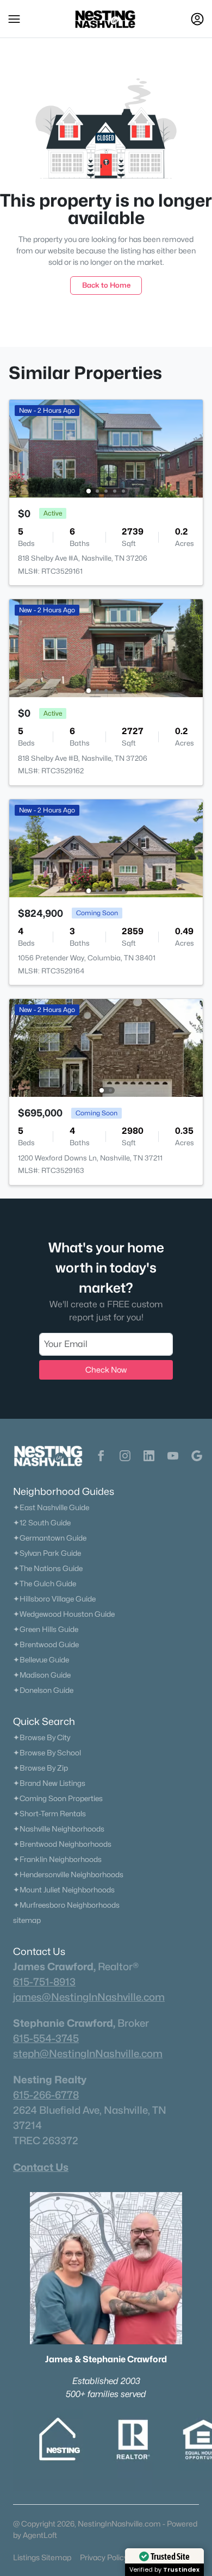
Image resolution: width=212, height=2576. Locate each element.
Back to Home (106, 285)
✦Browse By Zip (40, 1768)
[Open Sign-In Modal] (197, 19)
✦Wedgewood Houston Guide (64, 1614)
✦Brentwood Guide (46, 1644)
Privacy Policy (104, 2557)
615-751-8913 (44, 1982)
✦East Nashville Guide (51, 1507)
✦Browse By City (42, 1737)
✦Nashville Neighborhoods (59, 1829)
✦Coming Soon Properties (58, 1798)
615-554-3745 (46, 2038)
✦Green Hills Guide (46, 1629)
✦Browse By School (47, 1753)
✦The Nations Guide (48, 1568)
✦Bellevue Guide (41, 1660)
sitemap (27, 1920)
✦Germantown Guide (50, 1538)
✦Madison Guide (42, 1675)
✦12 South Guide (42, 1523)
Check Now (106, 1370)
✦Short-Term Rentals (49, 1814)
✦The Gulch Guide (45, 1584)
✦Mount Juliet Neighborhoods (64, 1890)
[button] (14, 19)
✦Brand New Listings (49, 1783)
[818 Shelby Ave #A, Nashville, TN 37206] (106, 448)
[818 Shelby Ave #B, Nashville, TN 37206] (106, 647)
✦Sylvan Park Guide (47, 1553)
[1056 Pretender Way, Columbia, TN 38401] (106, 848)
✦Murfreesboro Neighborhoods (66, 1905)
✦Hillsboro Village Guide (54, 1599)
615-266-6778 (46, 2095)
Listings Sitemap (42, 2557)
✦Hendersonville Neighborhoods (68, 1874)
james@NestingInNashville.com (89, 1997)
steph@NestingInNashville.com (88, 2053)
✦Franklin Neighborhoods (57, 1859)
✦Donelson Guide (43, 1690)
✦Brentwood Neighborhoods (62, 1844)
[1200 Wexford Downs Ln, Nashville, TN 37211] (106, 1047)
